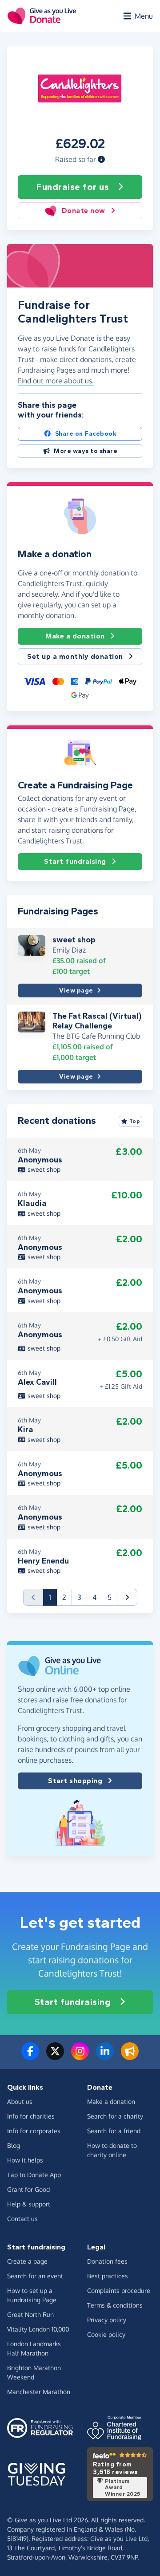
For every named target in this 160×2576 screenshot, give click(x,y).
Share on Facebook (86, 434)
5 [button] (110, 1597)
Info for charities (31, 2116)
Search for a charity (115, 2116)
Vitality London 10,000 (38, 2329)
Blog (14, 2145)
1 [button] (53, 1597)
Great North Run (30, 2314)
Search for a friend (114, 2131)
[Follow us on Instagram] (80, 2056)
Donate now (84, 211)
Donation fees (107, 2261)
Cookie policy (106, 2334)
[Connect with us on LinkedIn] (105, 2056)
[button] (101, 159)
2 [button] (64, 1597)
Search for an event (35, 2276)
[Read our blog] (130, 2056)
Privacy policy (107, 2320)
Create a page (27, 2261)
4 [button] (94, 1597)
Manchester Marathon (39, 2392)
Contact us (22, 2219)
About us (20, 2101)
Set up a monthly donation (75, 656)
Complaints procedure (119, 2290)
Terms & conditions (115, 2305)
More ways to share (86, 451)
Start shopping (75, 1781)
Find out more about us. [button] (56, 381)
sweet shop (74, 940)
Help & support (29, 2204)
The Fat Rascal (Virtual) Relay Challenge (97, 1021)
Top (135, 1121)
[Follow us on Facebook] (30, 2056)
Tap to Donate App (34, 2175)
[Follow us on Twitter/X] (55, 2056)
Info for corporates (34, 2131)
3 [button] (79, 1597)
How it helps (25, 2160)
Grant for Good (28, 2189)
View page (76, 991)
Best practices (108, 2276)
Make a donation (75, 636)
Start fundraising (75, 861)
